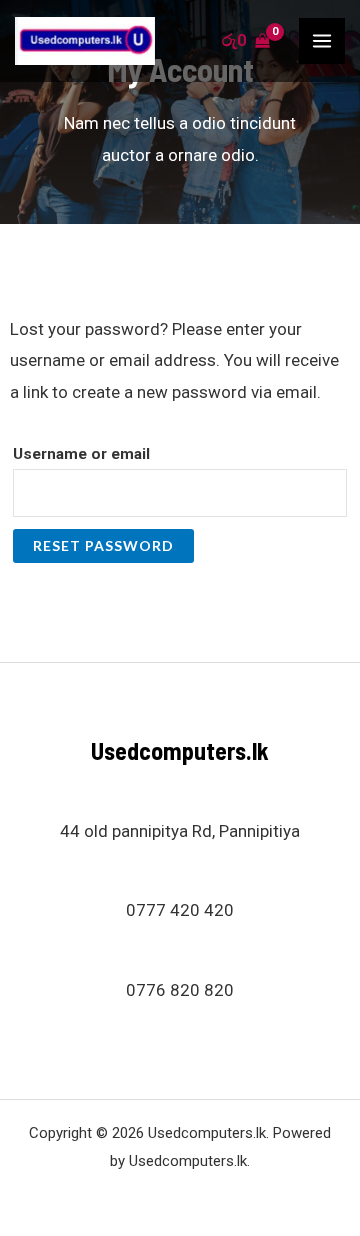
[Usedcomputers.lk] (85, 41)
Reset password (103, 545)
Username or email (81, 454)
